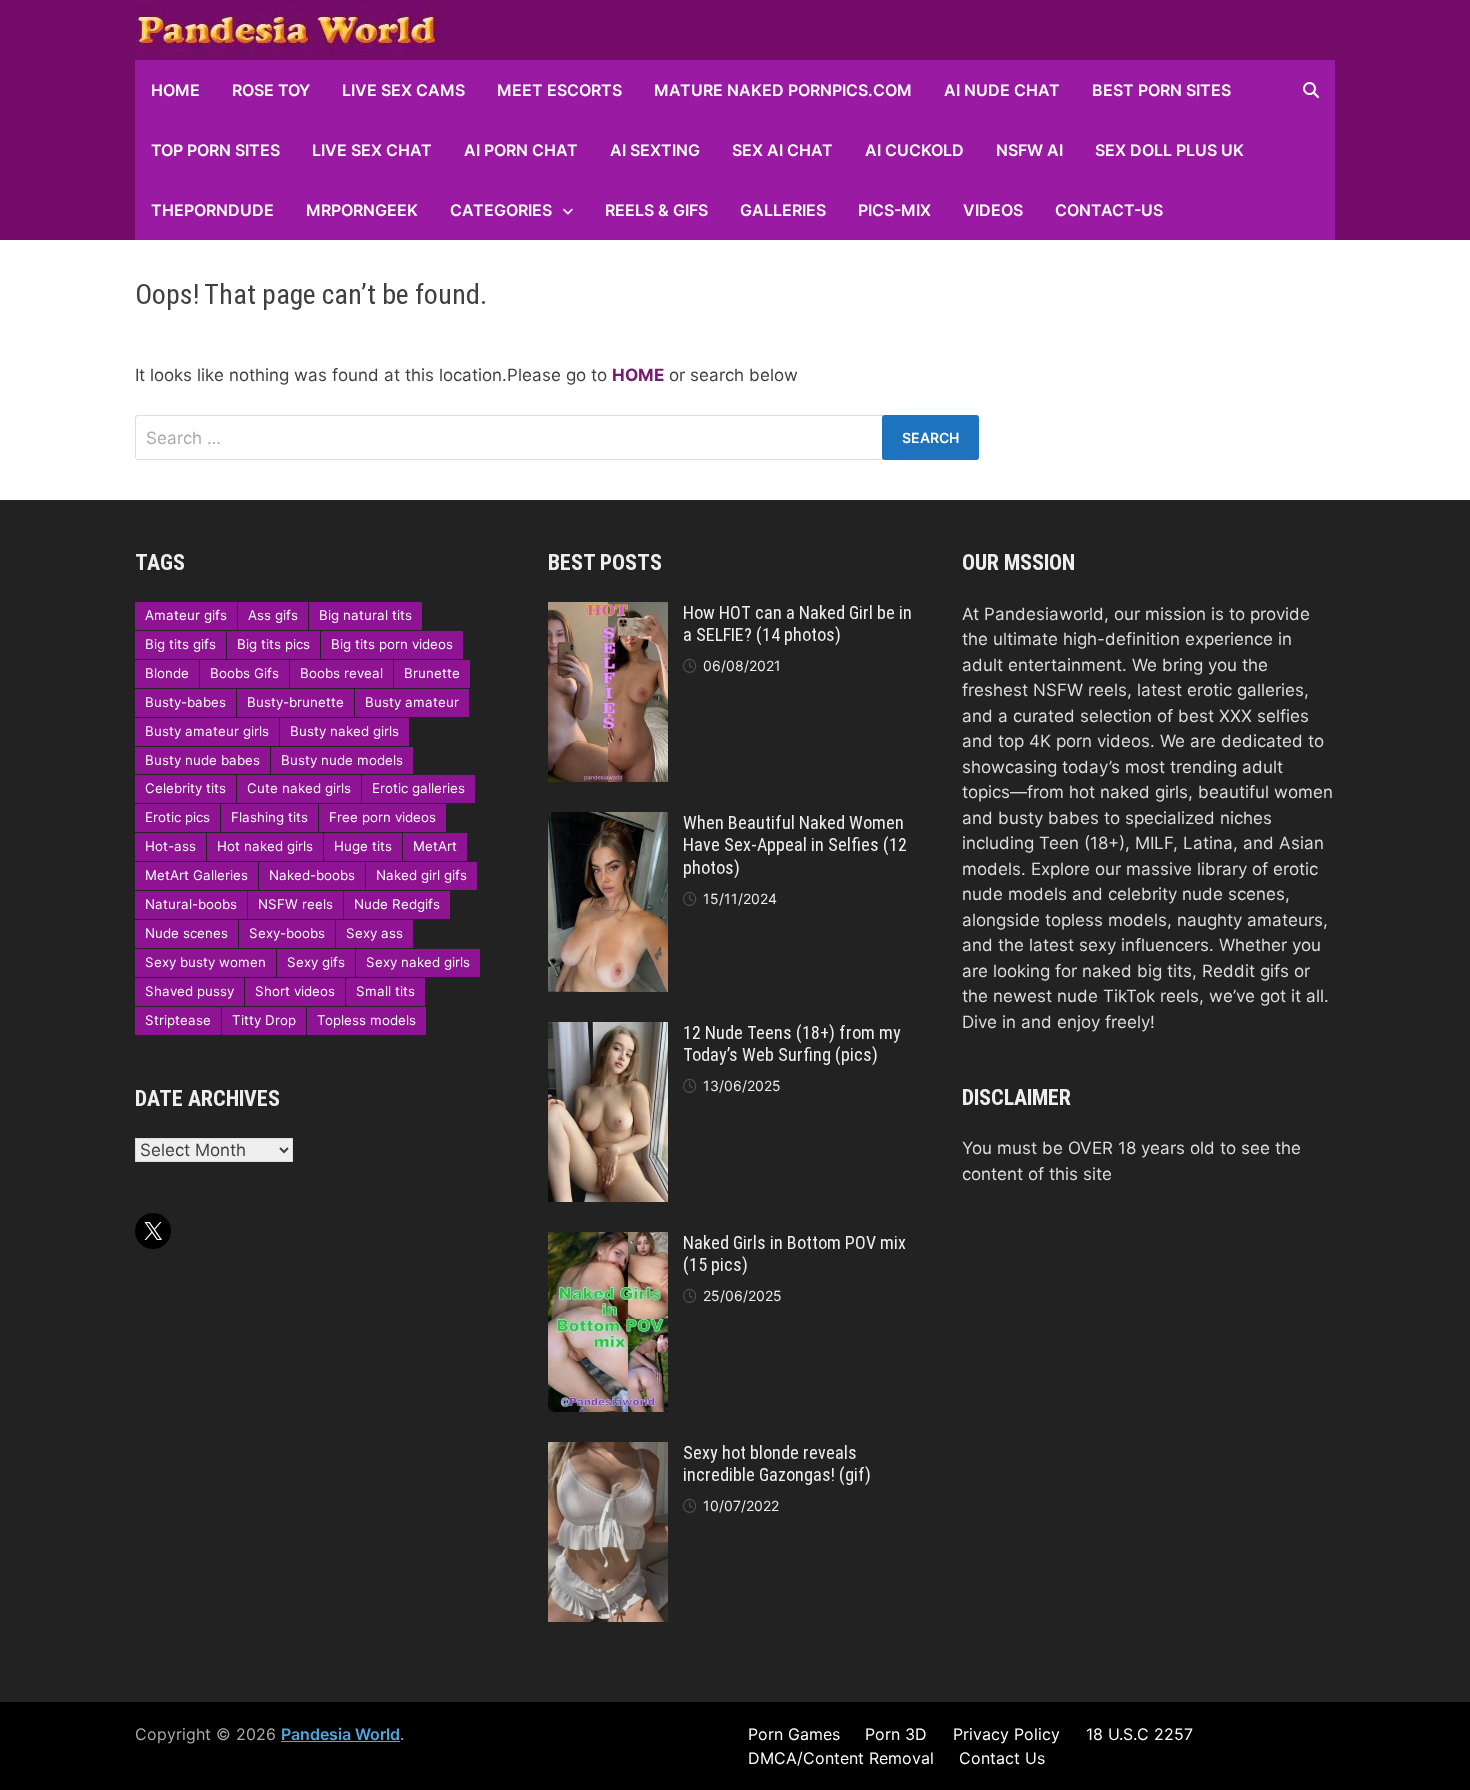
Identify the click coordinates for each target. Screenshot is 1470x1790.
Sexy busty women (205, 962)
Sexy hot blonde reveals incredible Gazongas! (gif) (777, 1464)
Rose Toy (271, 90)
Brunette (432, 673)
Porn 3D (896, 1734)
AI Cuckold (914, 150)
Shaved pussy (189, 991)
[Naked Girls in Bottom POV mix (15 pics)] (608, 1244)
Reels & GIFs (656, 210)
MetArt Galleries (196, 875)
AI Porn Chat (521, 150)
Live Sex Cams (403, 90)
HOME (175, 90)
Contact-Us (1109, 210)
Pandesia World (340, 1734)
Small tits (385, 991)
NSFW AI (1029, 150)
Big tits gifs (180, 644)
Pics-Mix (894, 210)
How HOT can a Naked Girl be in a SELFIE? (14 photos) (797, 624)
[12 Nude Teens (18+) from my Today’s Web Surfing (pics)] (608, 1034)
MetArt (435, 846)
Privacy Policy (1006, 1734)
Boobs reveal (341, 673)
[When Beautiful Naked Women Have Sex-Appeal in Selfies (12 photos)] (608, 824)
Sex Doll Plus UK (1169, 150)
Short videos (295, 991)
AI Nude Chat (1002, 90)
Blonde (167, 673)
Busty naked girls (344, 731)
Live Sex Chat (372, 150)
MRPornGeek (362, 210)
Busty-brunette (295, 702)
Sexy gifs (316, 962)
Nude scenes (186, 933)
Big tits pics (273, 644)
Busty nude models (342, 760)
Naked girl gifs (421, 875)
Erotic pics (177, 817)
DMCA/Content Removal (841, 1758)
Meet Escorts (559, 90)
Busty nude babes (202, 760)
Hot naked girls (265, 846)
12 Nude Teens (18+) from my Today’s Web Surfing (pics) (792, 1044)
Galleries (783, 210)
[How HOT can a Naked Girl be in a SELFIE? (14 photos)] (608, 614)
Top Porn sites (215, 150)
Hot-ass (170, 846)
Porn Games (794, 1734)
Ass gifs (273, 615)
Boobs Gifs (244, 673)
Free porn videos (382, 817)
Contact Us (1002, 1758)
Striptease (178, 1020)
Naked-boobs (312, 875)
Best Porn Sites (1161, 90)
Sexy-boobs (287, 933)
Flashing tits (269, 817)
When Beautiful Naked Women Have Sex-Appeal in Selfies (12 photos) (795, 845)
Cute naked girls (299, 788)
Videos (993, 210)
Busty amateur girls (207, 731)
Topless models (366, 1020)
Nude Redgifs (397, 904)
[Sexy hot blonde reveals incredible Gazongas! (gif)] (608, 1454)
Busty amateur (412, 702)
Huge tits (363, 846)
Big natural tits (365, 615)
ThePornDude (212, 210)
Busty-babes (185, 702)
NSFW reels (295, 904)
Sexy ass (374, 933)
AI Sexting (655, 150)
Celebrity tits (185, 788)
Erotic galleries (418, 788)
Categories (501, 210)
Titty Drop (264, 1020)
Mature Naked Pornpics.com (783, 90)
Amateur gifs (186, 615)
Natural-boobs (191, 904)
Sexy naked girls (418, 962)
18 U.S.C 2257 (1139, 1734)
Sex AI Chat (782, 150)
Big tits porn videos (392, 644)
